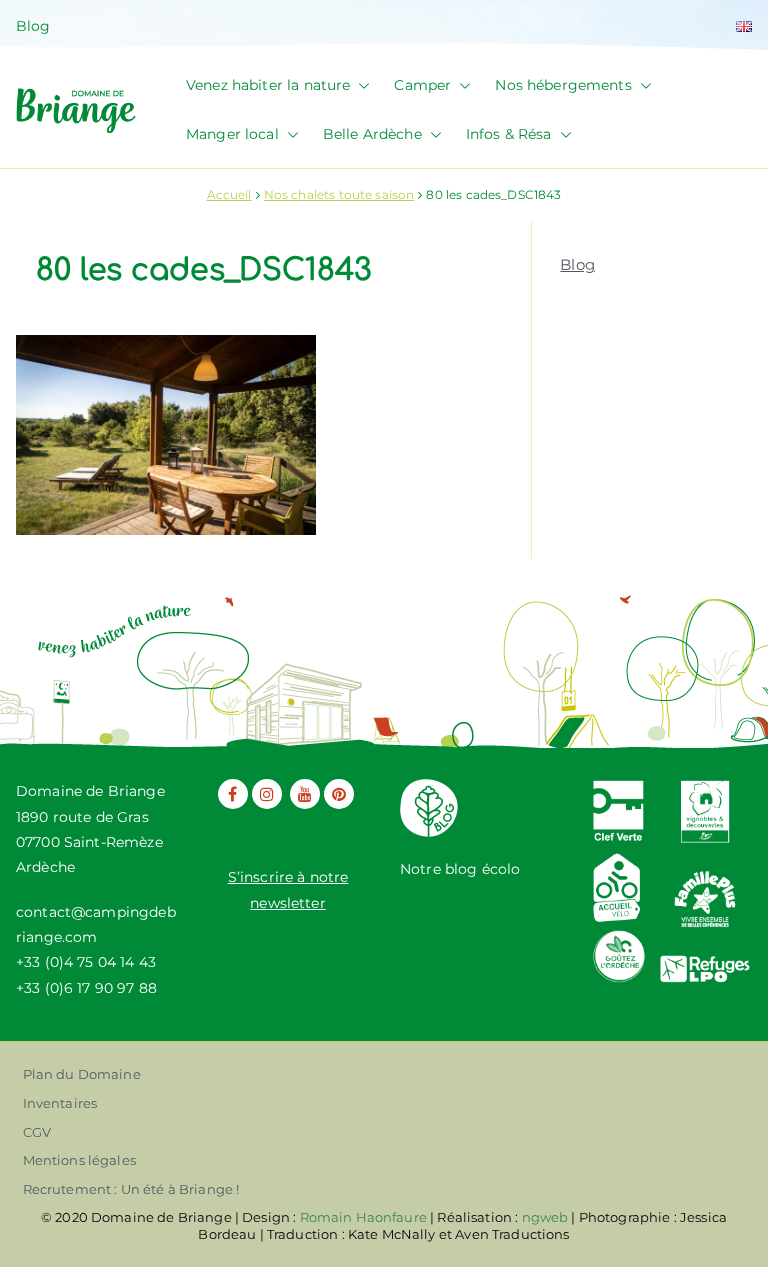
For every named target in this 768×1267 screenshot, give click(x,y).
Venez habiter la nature (268, 85)
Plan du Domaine (82, 1074)
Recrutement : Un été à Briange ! (131, 1189)
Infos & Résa (509, 134)
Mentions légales (79, 1160)
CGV (37, 1132)
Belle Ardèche (372, 134)
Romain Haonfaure (363, 1217)
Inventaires (60, 1103)
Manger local (232, 134)
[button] (360, 85)
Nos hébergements (563, 85)
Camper (422, 85)
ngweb (545, 1217)
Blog (33, 26)
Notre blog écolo (460, 869)
